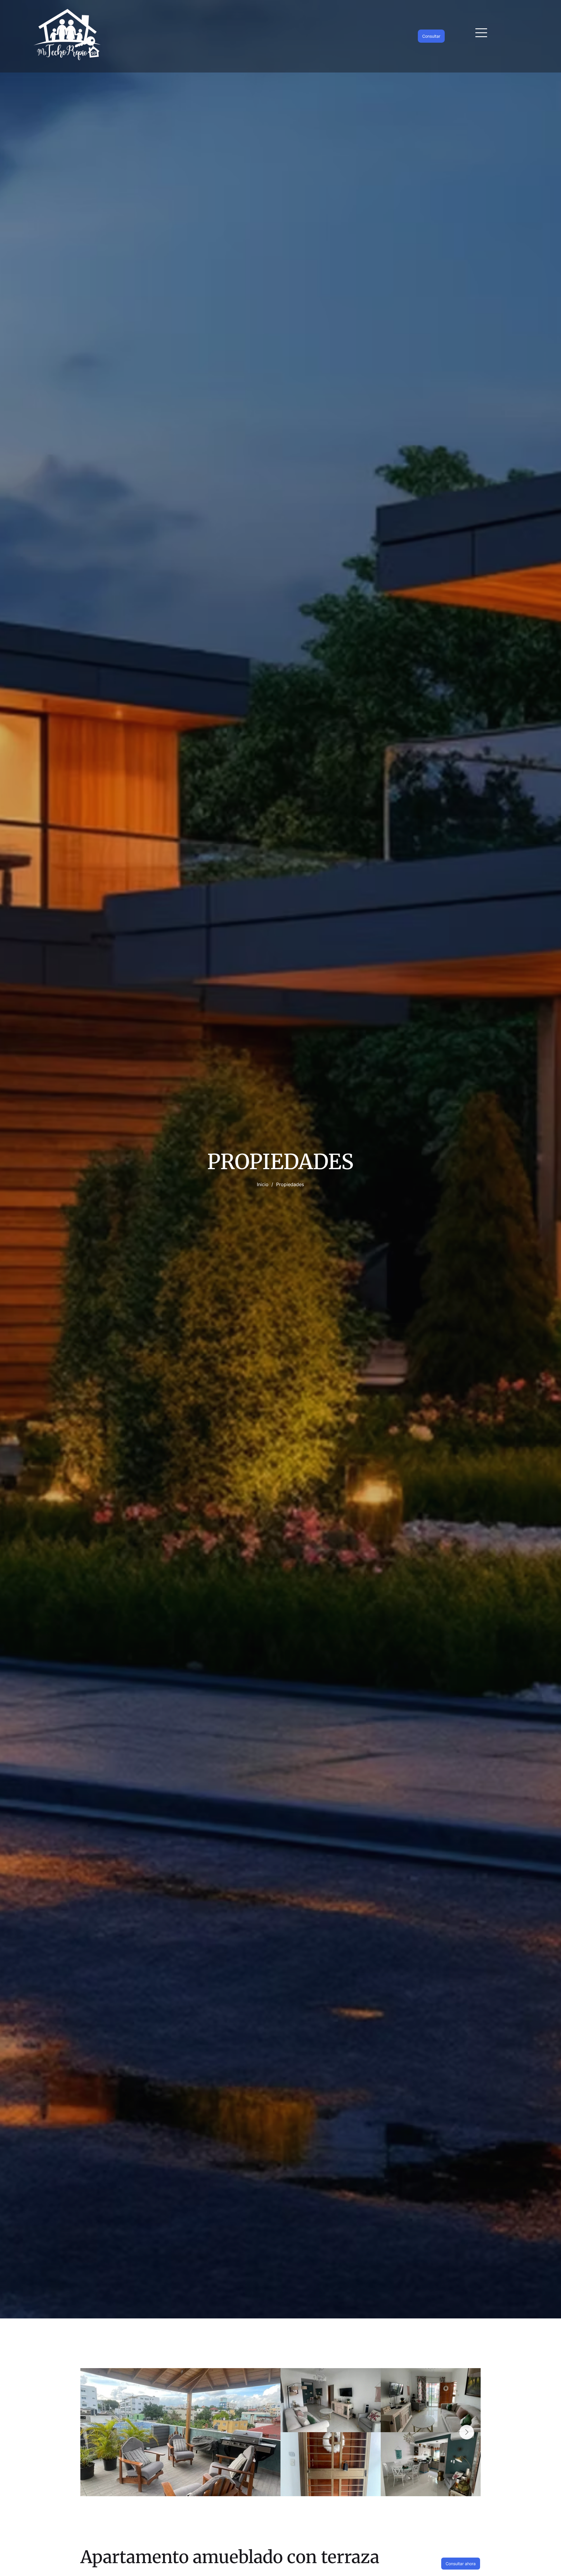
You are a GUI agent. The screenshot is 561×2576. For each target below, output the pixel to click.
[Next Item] (467, 2432)
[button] (461, 2564)
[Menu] (482, 33)
